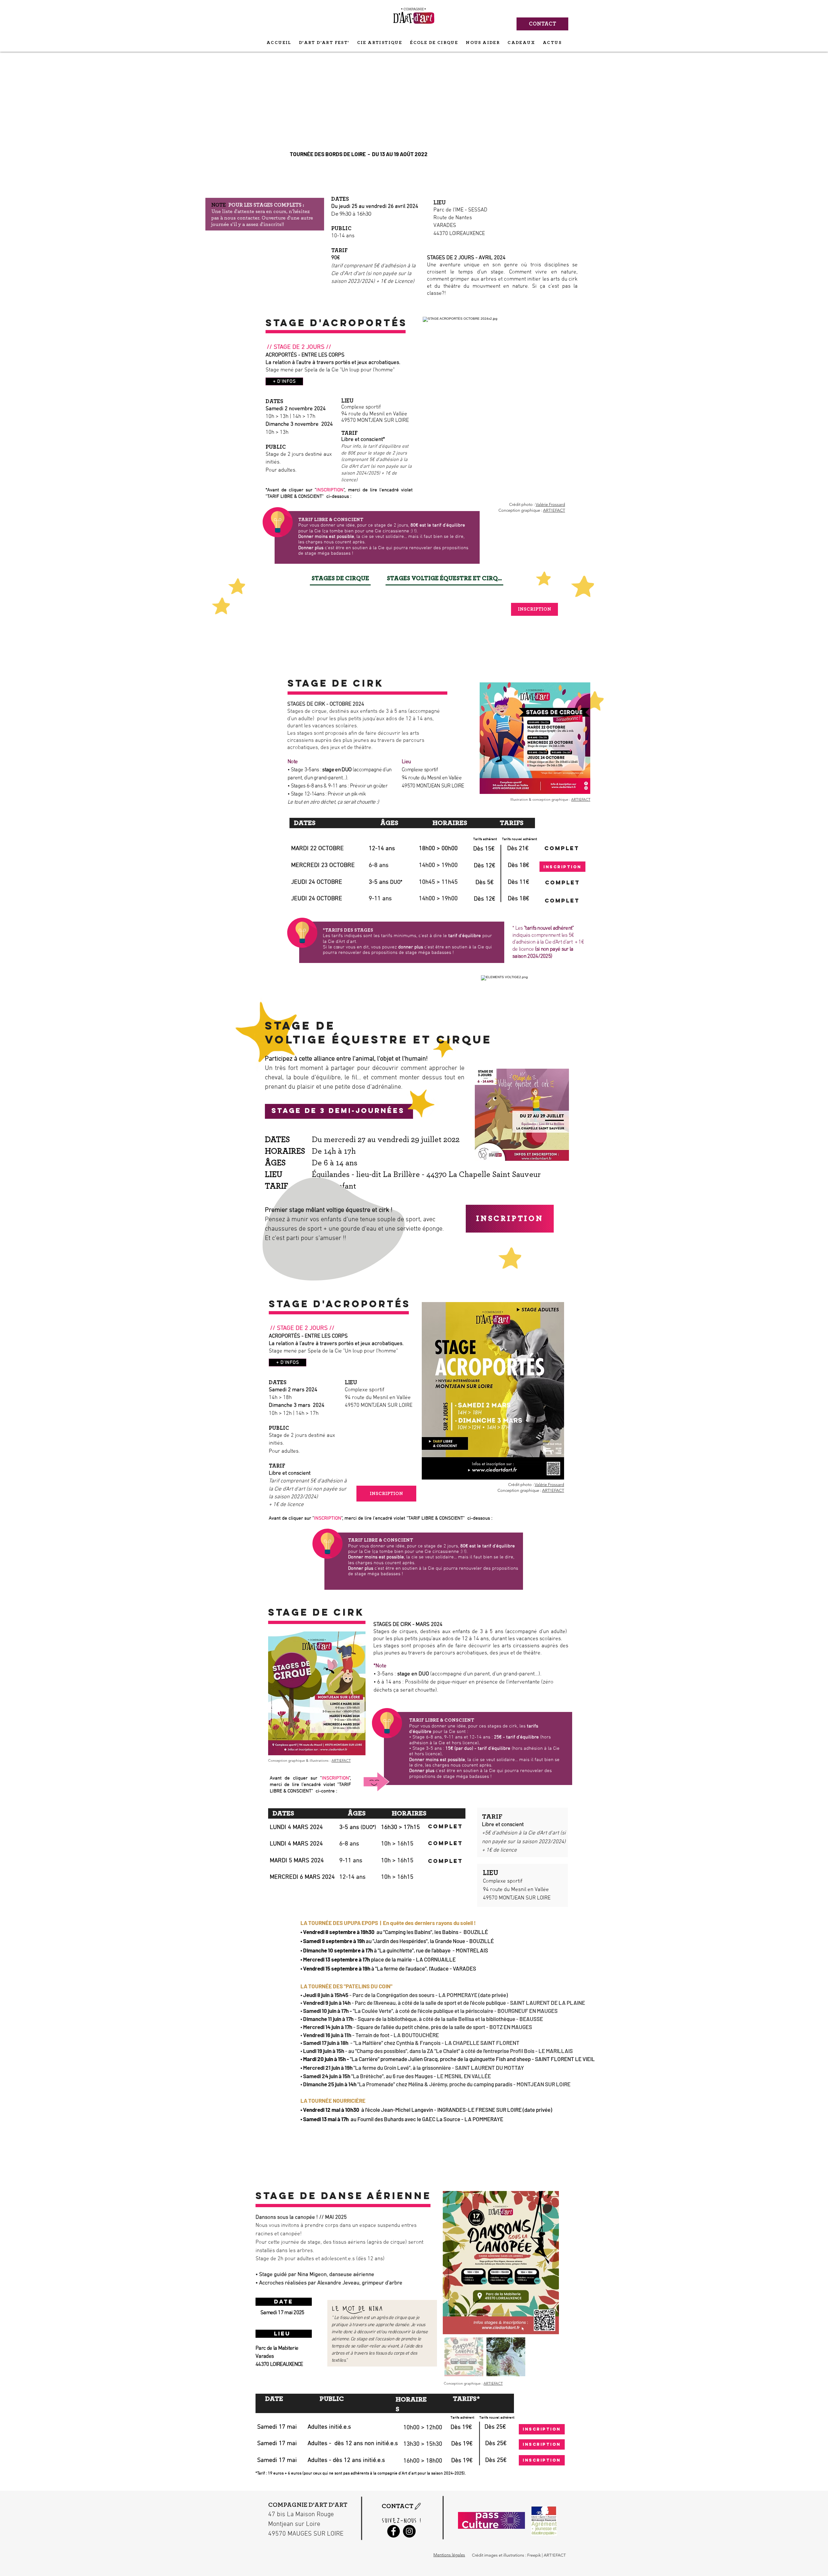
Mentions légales (449, 2555)
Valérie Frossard (550, 504)
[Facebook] (393, 2531)
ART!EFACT (554, 510)
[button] (522, 1115)
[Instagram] (409, 2531)
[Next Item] (548, 2263)
